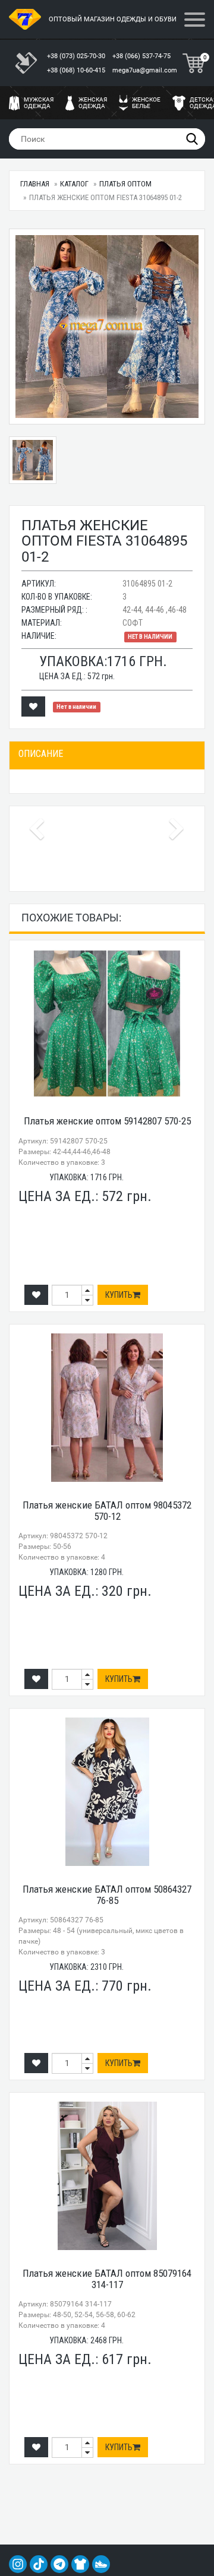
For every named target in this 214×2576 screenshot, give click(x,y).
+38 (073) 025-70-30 (77, 56)
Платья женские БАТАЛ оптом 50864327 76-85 (107, 1895)
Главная (35, 184)
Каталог (74, 184)
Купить (119, 1295)
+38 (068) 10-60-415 (77, 70)
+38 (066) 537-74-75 (142, 56)
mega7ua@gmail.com (145, 70)
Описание (41, 754)
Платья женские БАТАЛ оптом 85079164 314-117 (107, 2279)
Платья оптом (125, 184)
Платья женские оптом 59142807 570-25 (107, 1121)
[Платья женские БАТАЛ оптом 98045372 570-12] (107, 1408)
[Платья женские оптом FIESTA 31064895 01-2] (107, 327)
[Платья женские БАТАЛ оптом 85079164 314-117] (107, 2176)
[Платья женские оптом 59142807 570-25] (107, 1024)
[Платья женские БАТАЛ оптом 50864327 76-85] (107, 1792)
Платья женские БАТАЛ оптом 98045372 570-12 (107, 1511)
